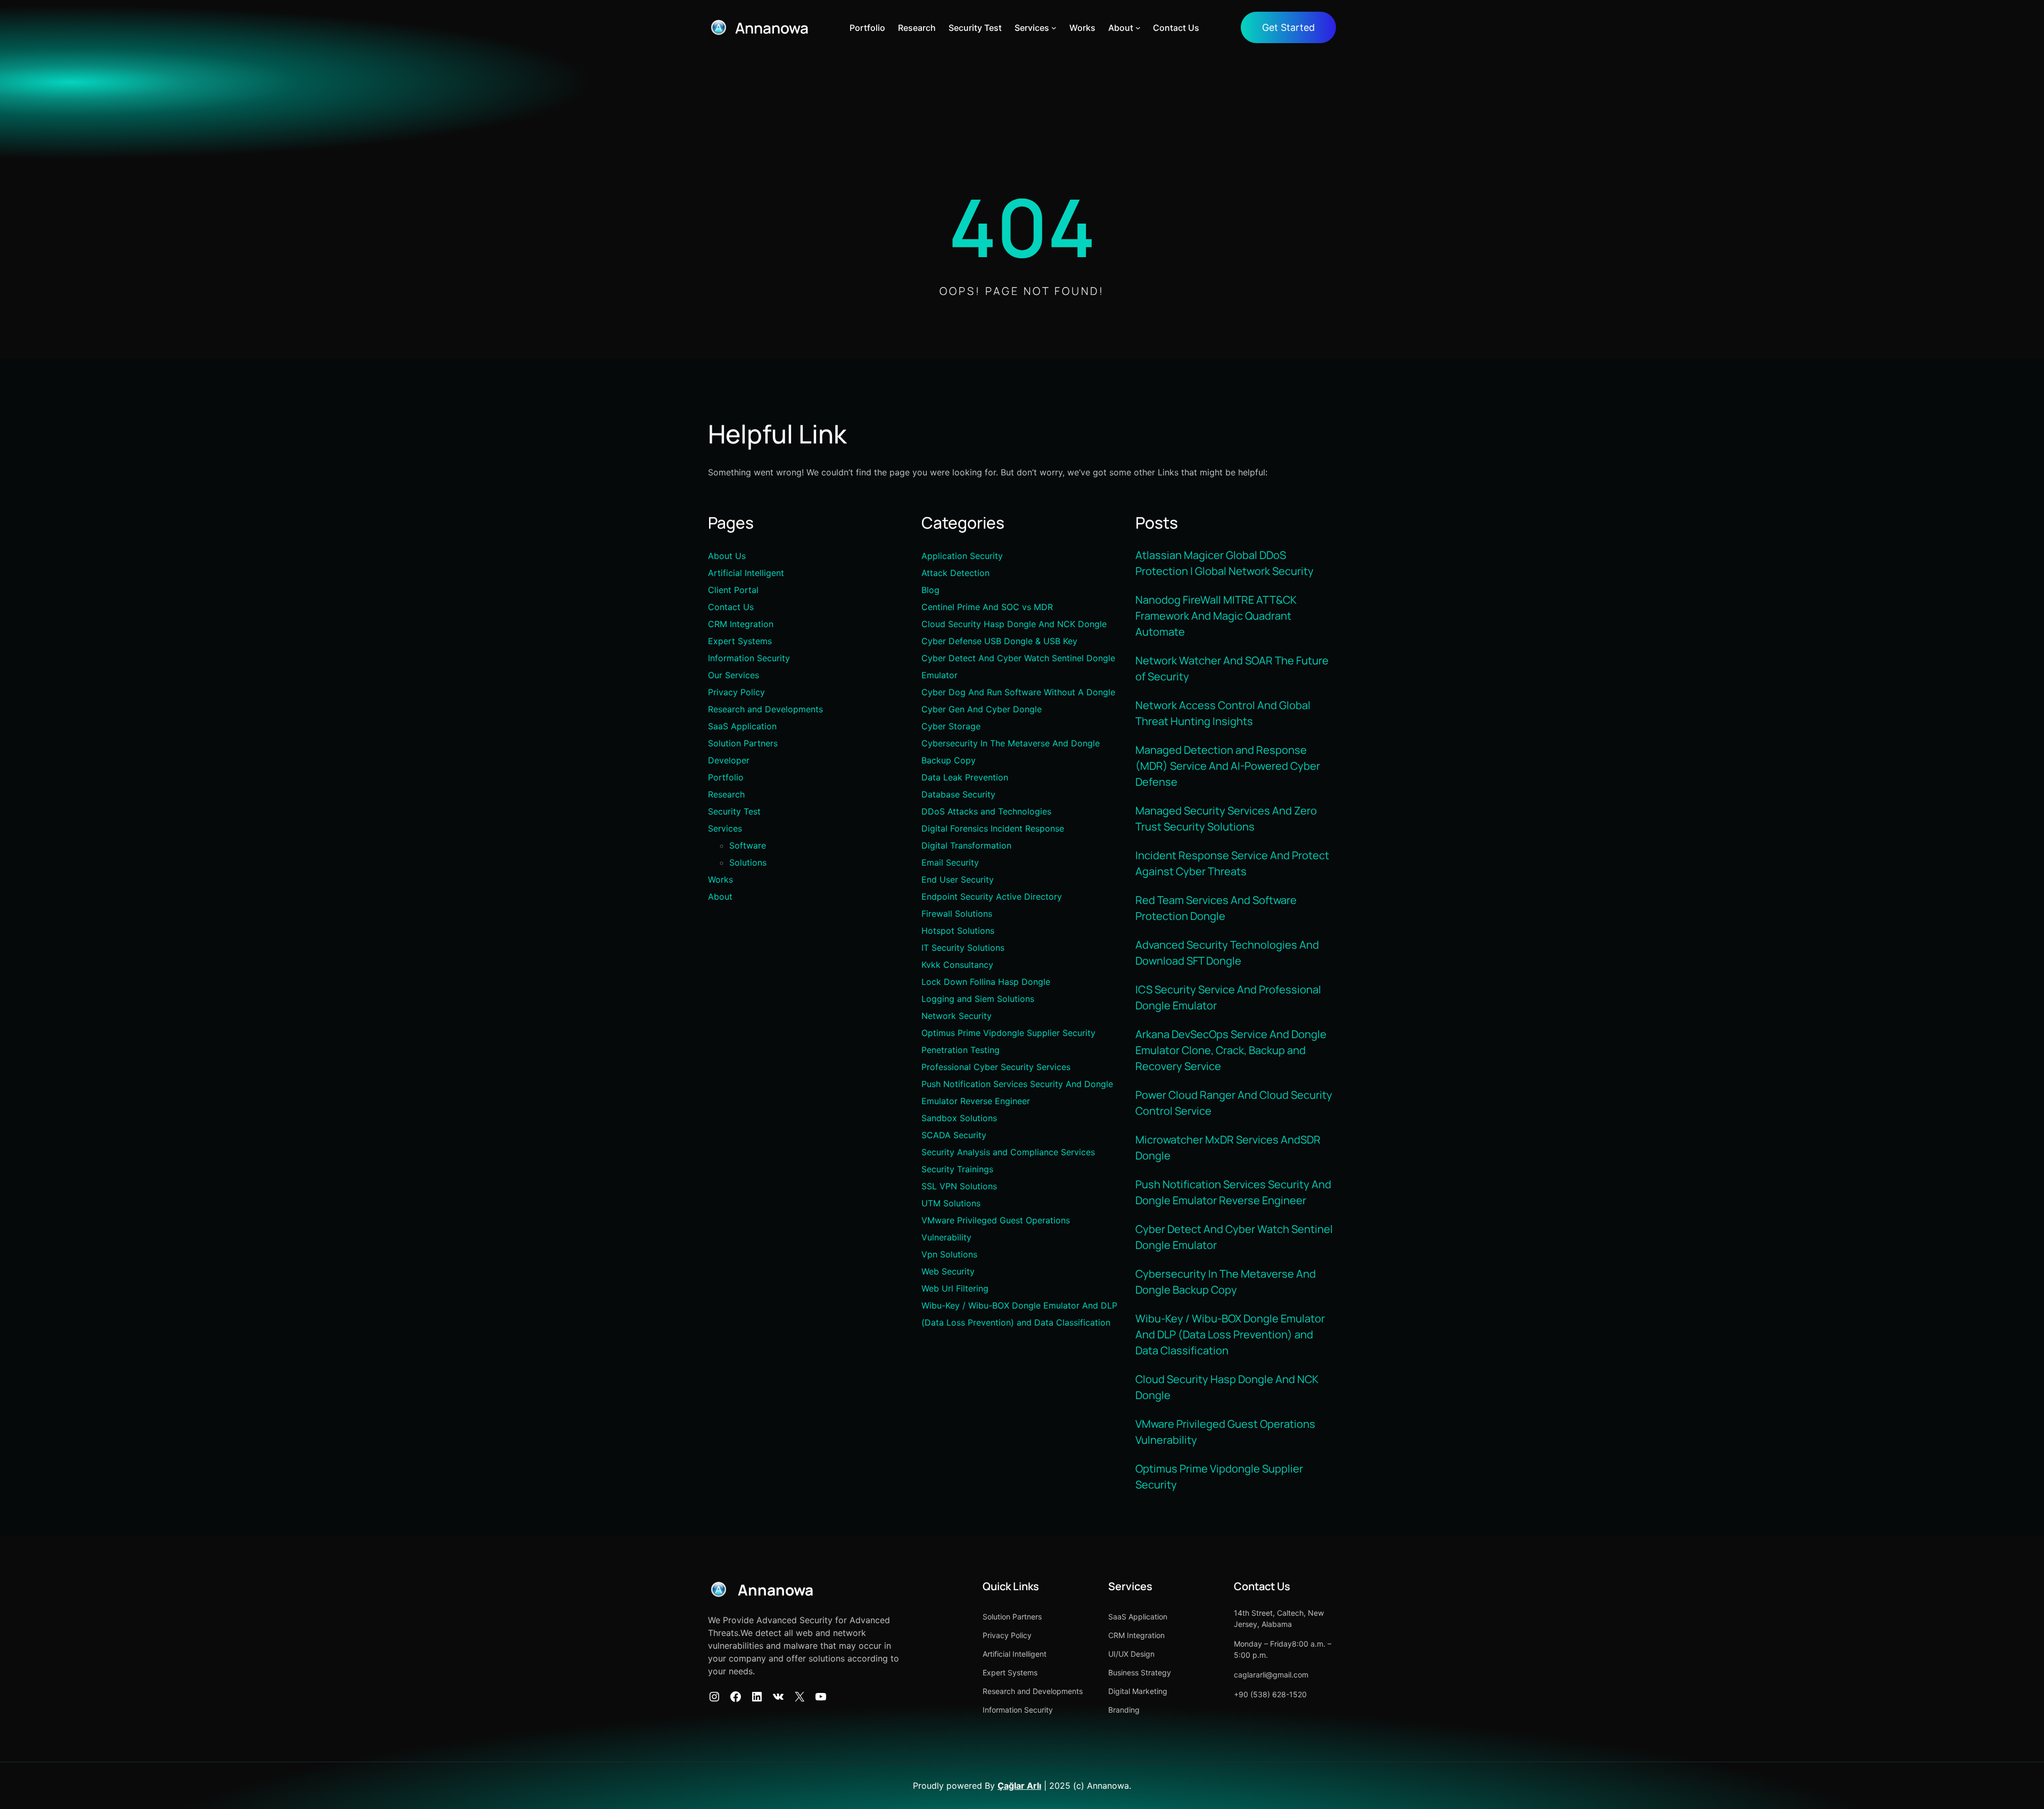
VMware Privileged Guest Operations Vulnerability (1225, 1432)
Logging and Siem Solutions (978, 999)
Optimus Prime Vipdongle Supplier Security (1008, 1033)
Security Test (734, 811)
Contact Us (731, 607)
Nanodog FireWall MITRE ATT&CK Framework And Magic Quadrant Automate (1216, 616)
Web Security (948, 1271)
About (720, 897)
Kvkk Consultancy (957, 965)
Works (720, 879)
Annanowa (772, 28)
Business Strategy (1140, 1672)
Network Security (957, 1016)
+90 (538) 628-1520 (1270, 1694)
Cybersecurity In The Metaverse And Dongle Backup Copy (1226, 1282)
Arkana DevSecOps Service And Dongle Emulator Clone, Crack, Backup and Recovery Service (1231, 1050)
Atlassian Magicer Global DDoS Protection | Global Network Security (1225, 563)
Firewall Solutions (957, 914)
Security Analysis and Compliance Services (1008, 1152)
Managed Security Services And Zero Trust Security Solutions (1226, 819)
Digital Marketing (1138, 1691)
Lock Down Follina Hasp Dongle (986, 982)
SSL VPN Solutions (959, 1186)
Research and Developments (765, 709)
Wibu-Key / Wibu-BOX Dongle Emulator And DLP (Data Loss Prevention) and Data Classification (1230, 1334)
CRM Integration (741, 624)
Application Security (962, 556)
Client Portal (733, 590)
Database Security (958, 794)
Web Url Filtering (955, 1288)
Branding (1124, 1710)
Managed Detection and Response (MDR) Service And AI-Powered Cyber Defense (1228, 766)
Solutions (748, 862)
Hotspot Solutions (958, 931)
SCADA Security (954, 1135)
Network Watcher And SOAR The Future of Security (1232, 668)
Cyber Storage (951, 726)
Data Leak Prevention (965, 777)
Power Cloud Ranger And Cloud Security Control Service (1234, 1103)
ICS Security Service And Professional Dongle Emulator (1228, 997)
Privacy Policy (736, 692)
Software (748, 845)
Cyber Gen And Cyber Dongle (982, 709)
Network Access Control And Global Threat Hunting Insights (1223, 713)
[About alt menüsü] (1138, 28)
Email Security (950, 862)
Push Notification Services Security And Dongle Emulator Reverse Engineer (1233, 1192)
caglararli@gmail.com (1271, 1675)
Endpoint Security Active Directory (992, 897)
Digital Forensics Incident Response (993, 828)
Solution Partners (743, 743)
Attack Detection (955, 573)
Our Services (733, 675)
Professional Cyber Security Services (996, 1067)
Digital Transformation (966, 845)
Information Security (749, 658)
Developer (729, 760)
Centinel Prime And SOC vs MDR (987, 607)
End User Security (958, 879)
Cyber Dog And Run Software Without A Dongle (1018, 692)
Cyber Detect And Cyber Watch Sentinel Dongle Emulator (1234, 1237)
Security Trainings (957, 1169)
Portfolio (726, 777)
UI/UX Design (1131, 1654)
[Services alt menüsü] (1054, 28)
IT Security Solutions (963, 948)
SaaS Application (742, 726)
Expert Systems (740, 641)
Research (726, 794)
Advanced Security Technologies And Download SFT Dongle (1227, 953)
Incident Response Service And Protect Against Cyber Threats (1232, 863)
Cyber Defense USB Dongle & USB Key (999, 641)
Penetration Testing (961, 1050)
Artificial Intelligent (746, 573)
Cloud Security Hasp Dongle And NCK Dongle (1014, 624)
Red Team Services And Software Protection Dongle (1216, 908)
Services (725, 828)
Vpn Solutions (949, 1254)
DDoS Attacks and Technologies (986, 811)
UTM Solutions (951, 1203)
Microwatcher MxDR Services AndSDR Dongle (1228, 1148)
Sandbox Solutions (959, 1118)
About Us (727, 556)
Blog (930, 590)
